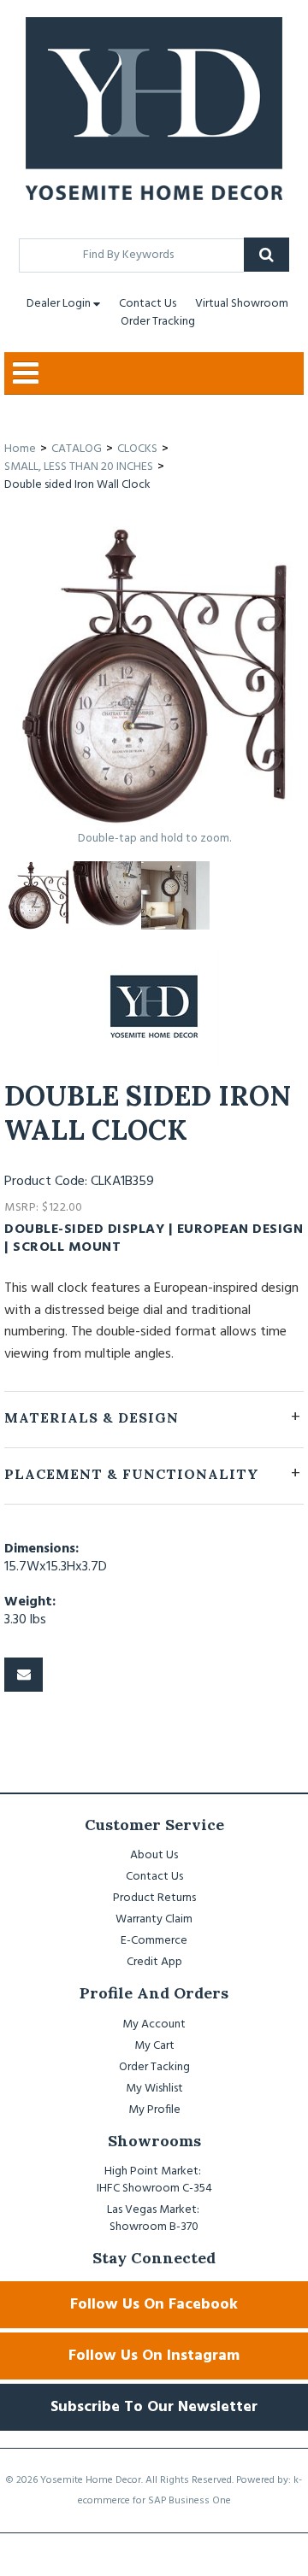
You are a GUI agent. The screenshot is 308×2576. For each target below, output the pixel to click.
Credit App (154, 1962)
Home (20, 449)
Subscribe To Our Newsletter (154, 2407)
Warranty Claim (154, 1919)
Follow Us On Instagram (154, 2356)
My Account (154, 2024)
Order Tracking (158, 322)
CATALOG (77, 449)
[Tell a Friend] (24, 1675)
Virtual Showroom (242, 304)
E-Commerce (154, 1941)
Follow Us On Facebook (154, 2305)
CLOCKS (137, 449)
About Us (154, 1855)
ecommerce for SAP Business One (154, 2501)
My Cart (154, 2046)
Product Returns (154, 1898)
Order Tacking (154, 2067)
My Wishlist (154, 2089)
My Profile (154, 2110)
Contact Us (148, 304)
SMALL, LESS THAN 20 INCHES (79, 467)
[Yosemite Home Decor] (154, 109)
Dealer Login (59, 304)
